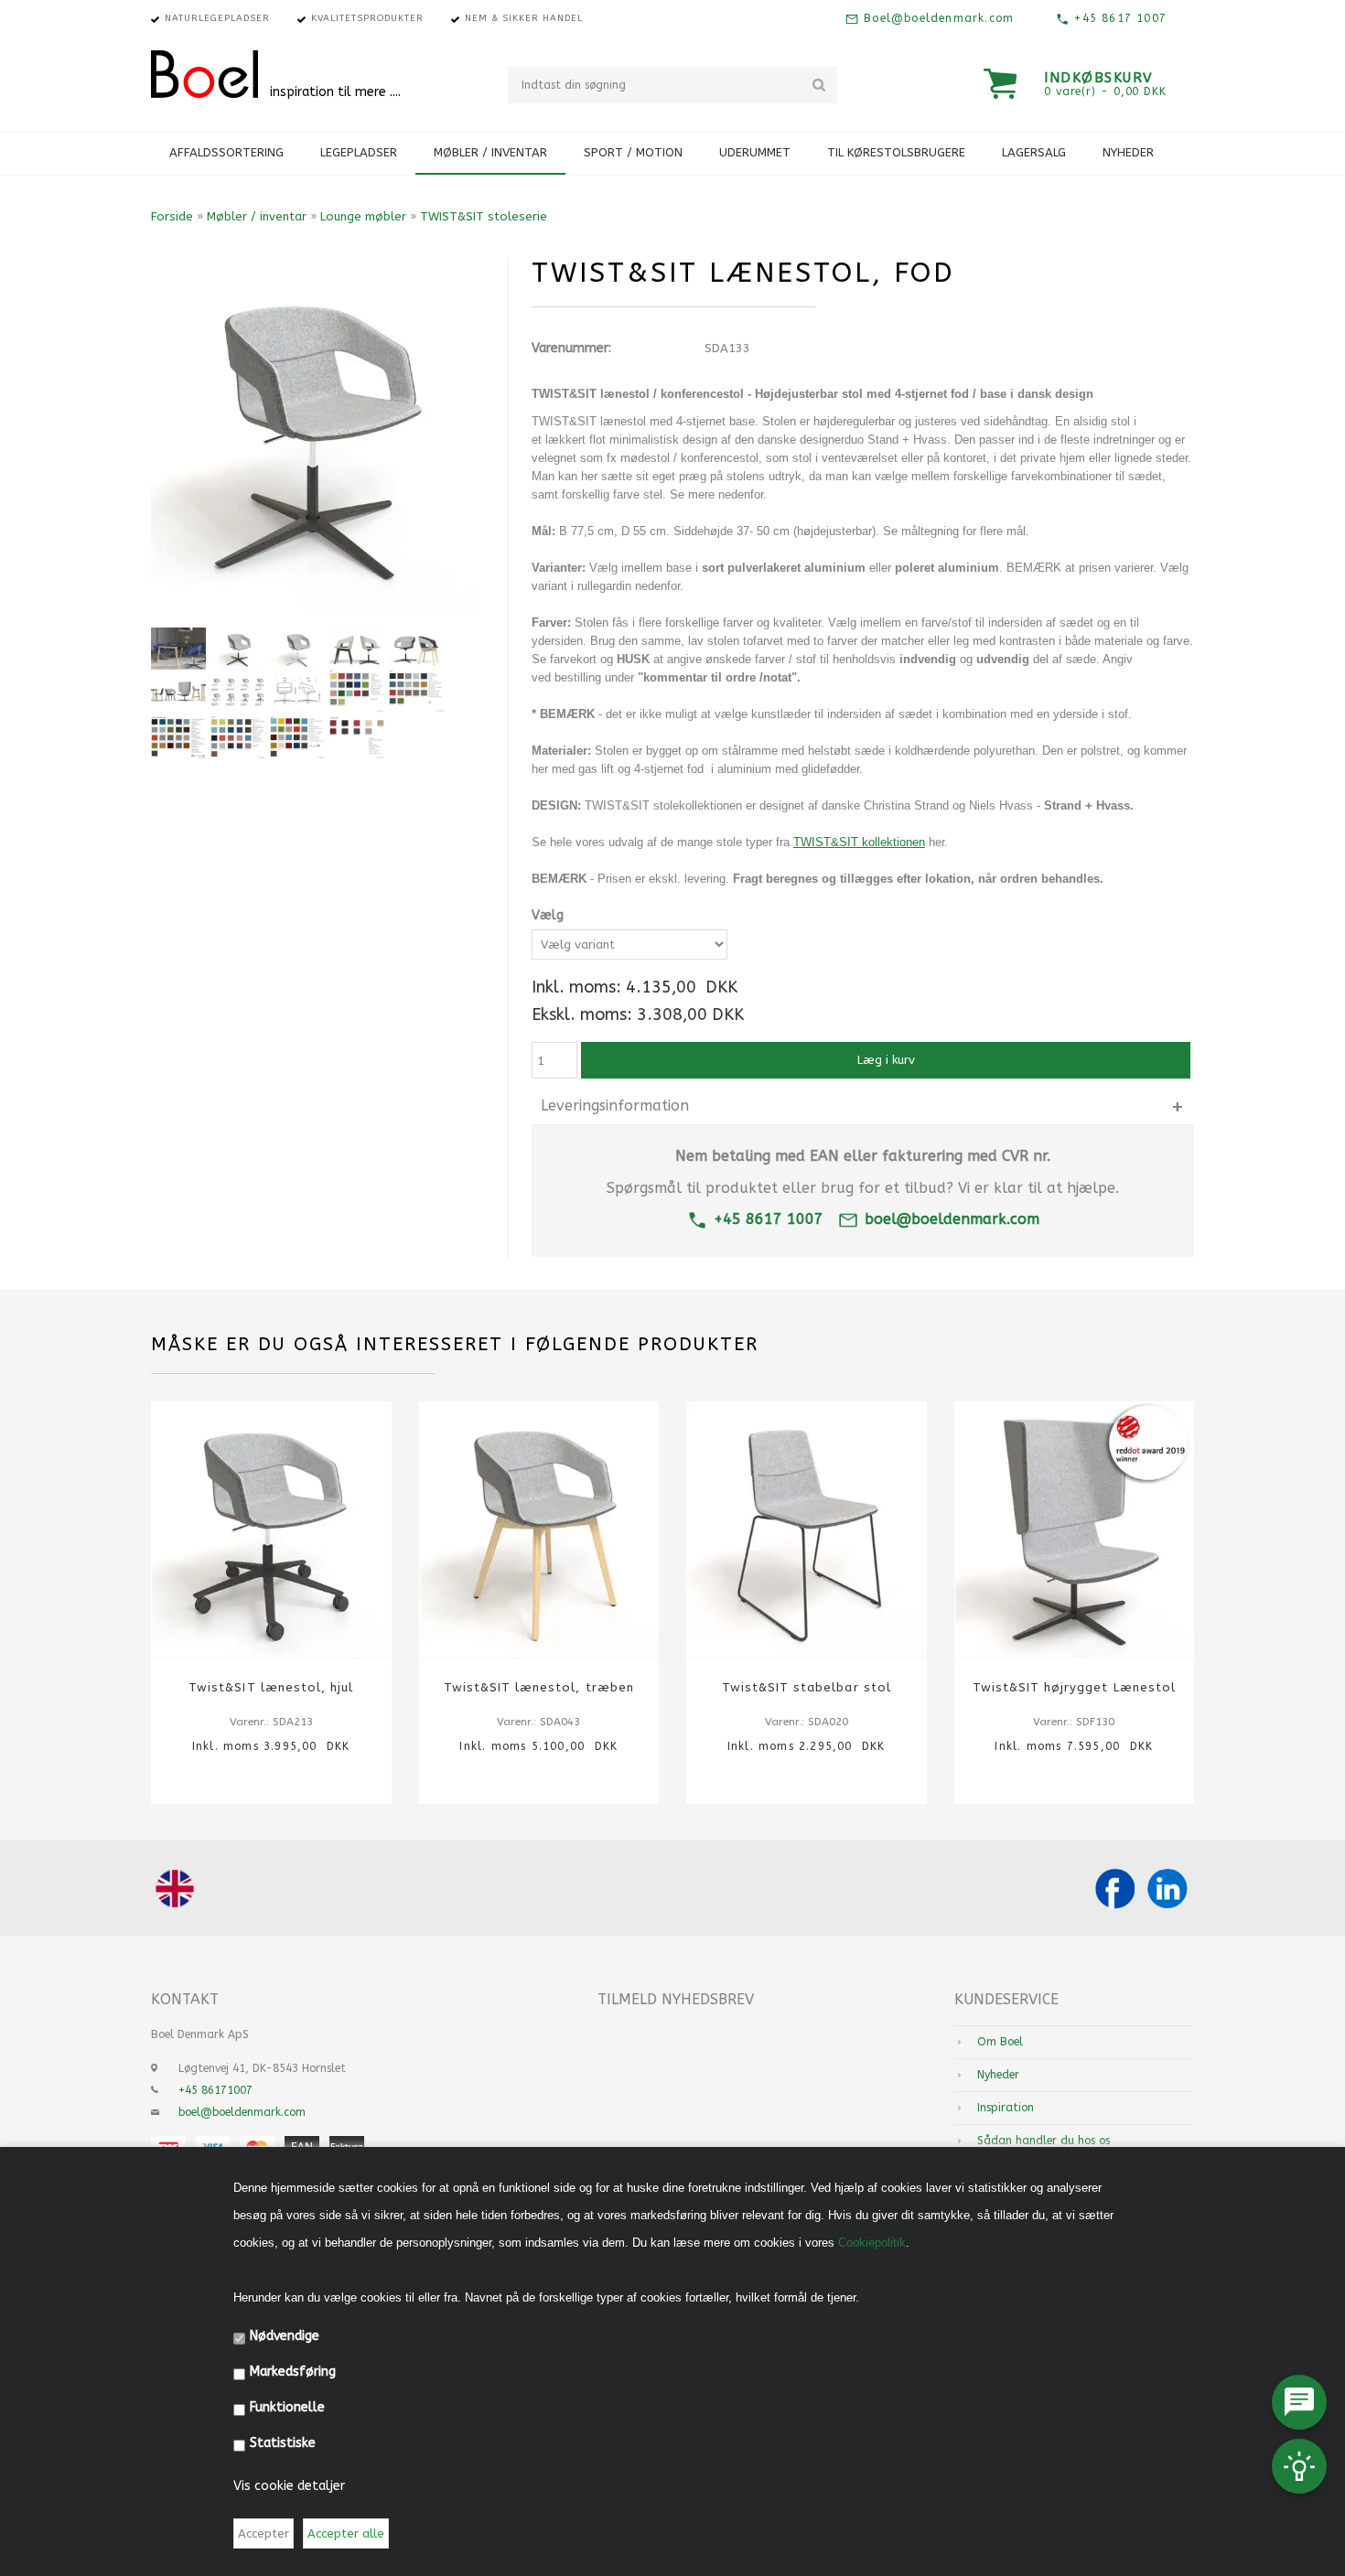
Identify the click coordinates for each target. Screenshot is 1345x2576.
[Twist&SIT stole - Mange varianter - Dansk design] (238, 691)
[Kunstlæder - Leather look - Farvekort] (357, 737)
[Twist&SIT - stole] (357, 649)
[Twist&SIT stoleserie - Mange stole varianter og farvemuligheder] (416, 649)
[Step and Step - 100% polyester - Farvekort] (178, 737)
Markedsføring (293, 2372)
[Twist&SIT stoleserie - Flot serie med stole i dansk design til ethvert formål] (178, 691)
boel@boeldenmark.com (952, 1219)
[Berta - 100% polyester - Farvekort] (416, 691)
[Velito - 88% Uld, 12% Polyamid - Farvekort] (297, 737)
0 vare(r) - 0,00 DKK (1105, 91)
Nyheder (1128, 152)
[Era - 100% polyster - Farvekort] (357, 691)
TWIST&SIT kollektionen (859, 842)
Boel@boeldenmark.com (936, 18)
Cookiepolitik (872, 2243)
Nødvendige (285, 2336)
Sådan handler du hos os (1044, 2141)
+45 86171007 (215, 2090)
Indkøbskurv (1099, 78)
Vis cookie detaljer (289, 2486)
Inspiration (1006, 2108)
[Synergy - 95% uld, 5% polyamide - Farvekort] (238, 737)
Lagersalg (1034, 152)
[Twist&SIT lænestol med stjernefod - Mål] (297, 691)
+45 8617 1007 (1118, 18)
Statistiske (283, 2443)
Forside (172, 216)
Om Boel (1000, 2042)
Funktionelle (287, 2407)
